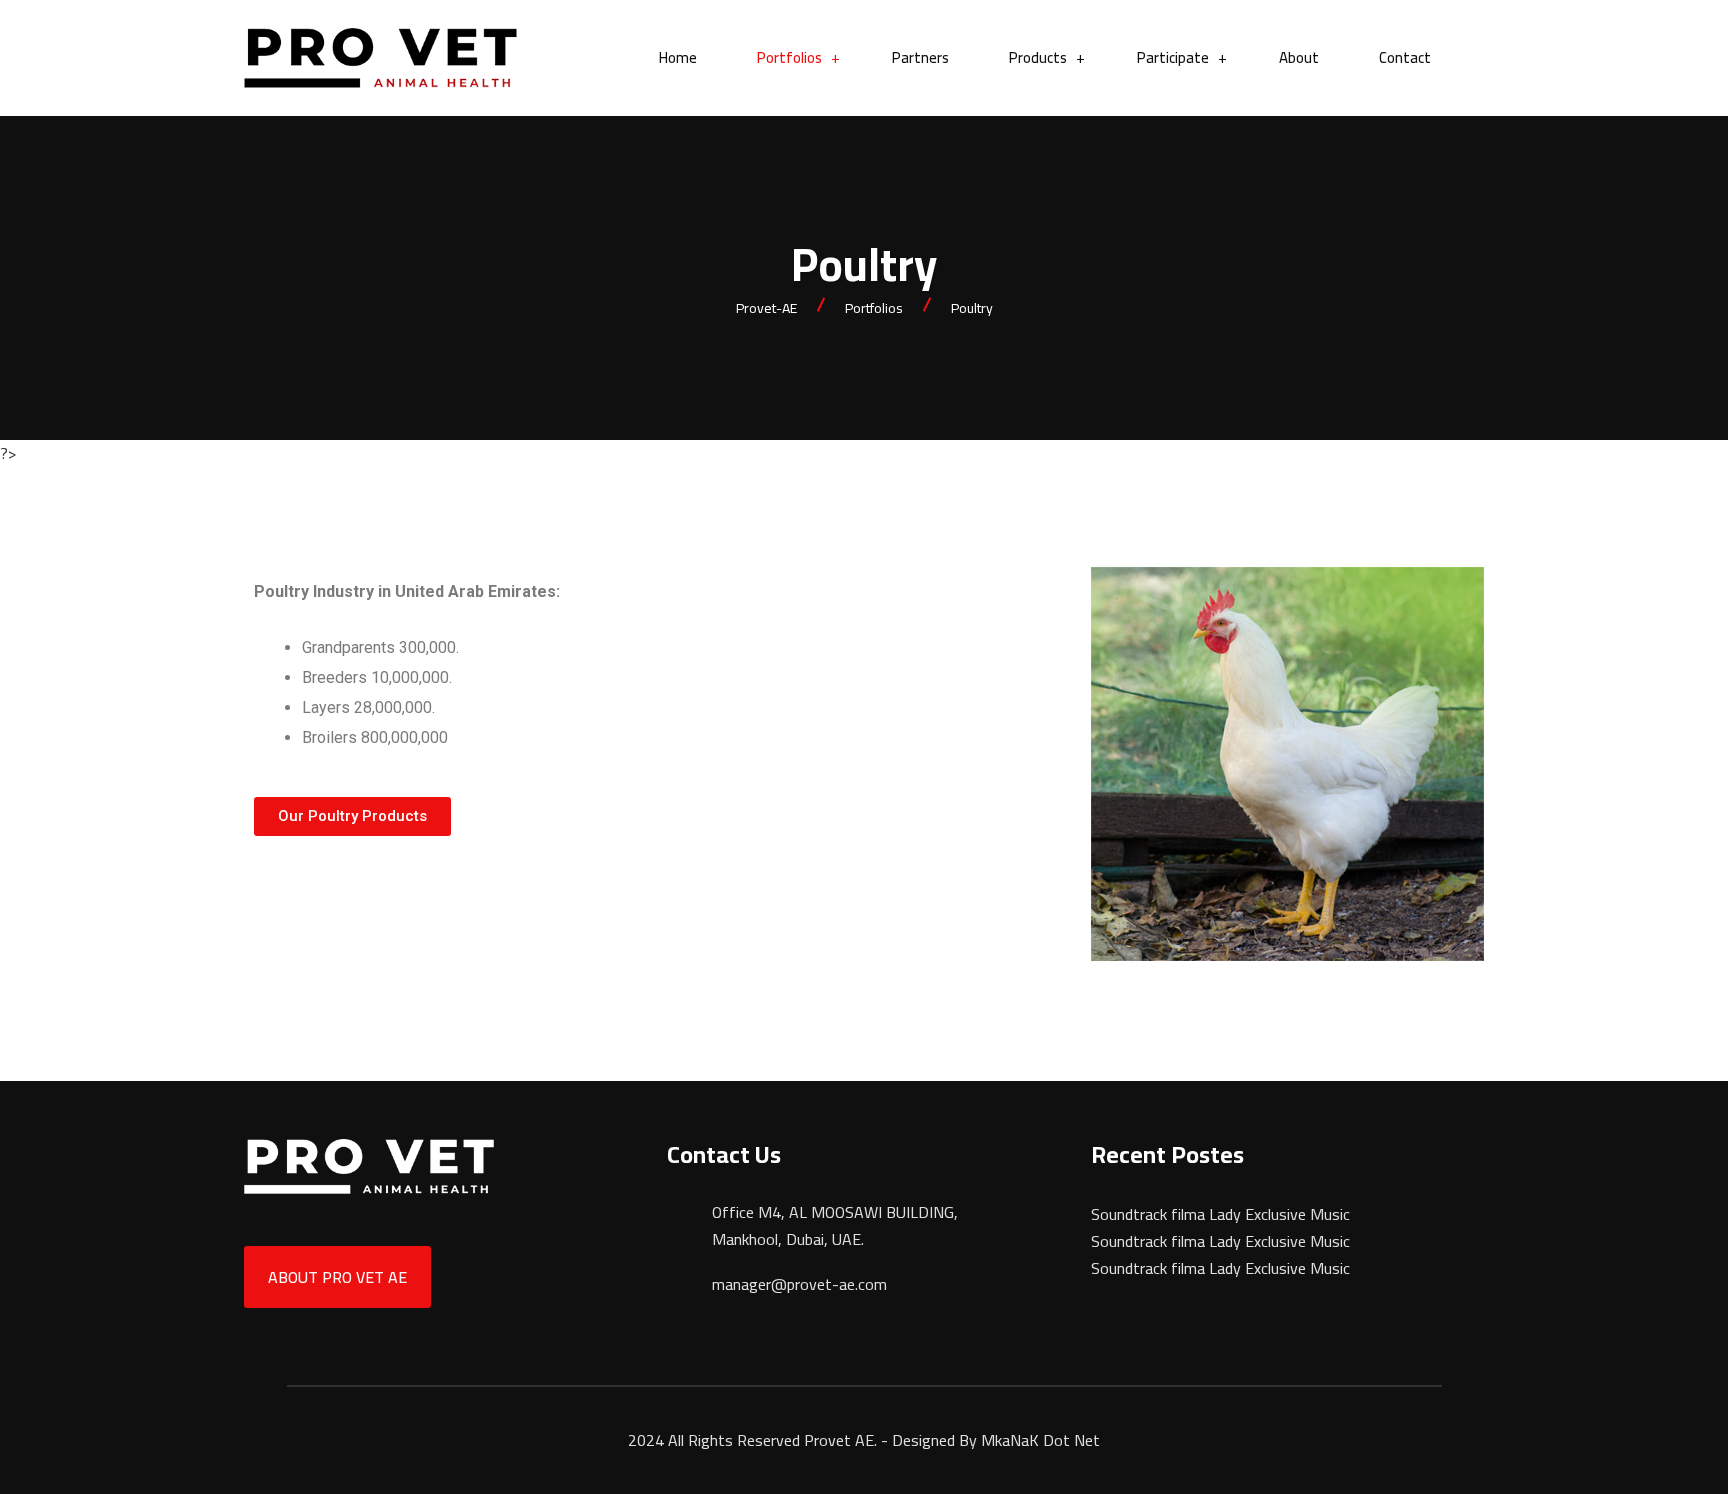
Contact (1405, 58)
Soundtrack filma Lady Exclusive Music (1220, 1214)
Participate (1173, 58)
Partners (920, 58)
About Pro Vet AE (337, 1277)
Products (1038, 58)
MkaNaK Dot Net (1040, 1440)
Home (678, 58)
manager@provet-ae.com (799, 1284)
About (1299, 58)
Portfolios (789, 58)
